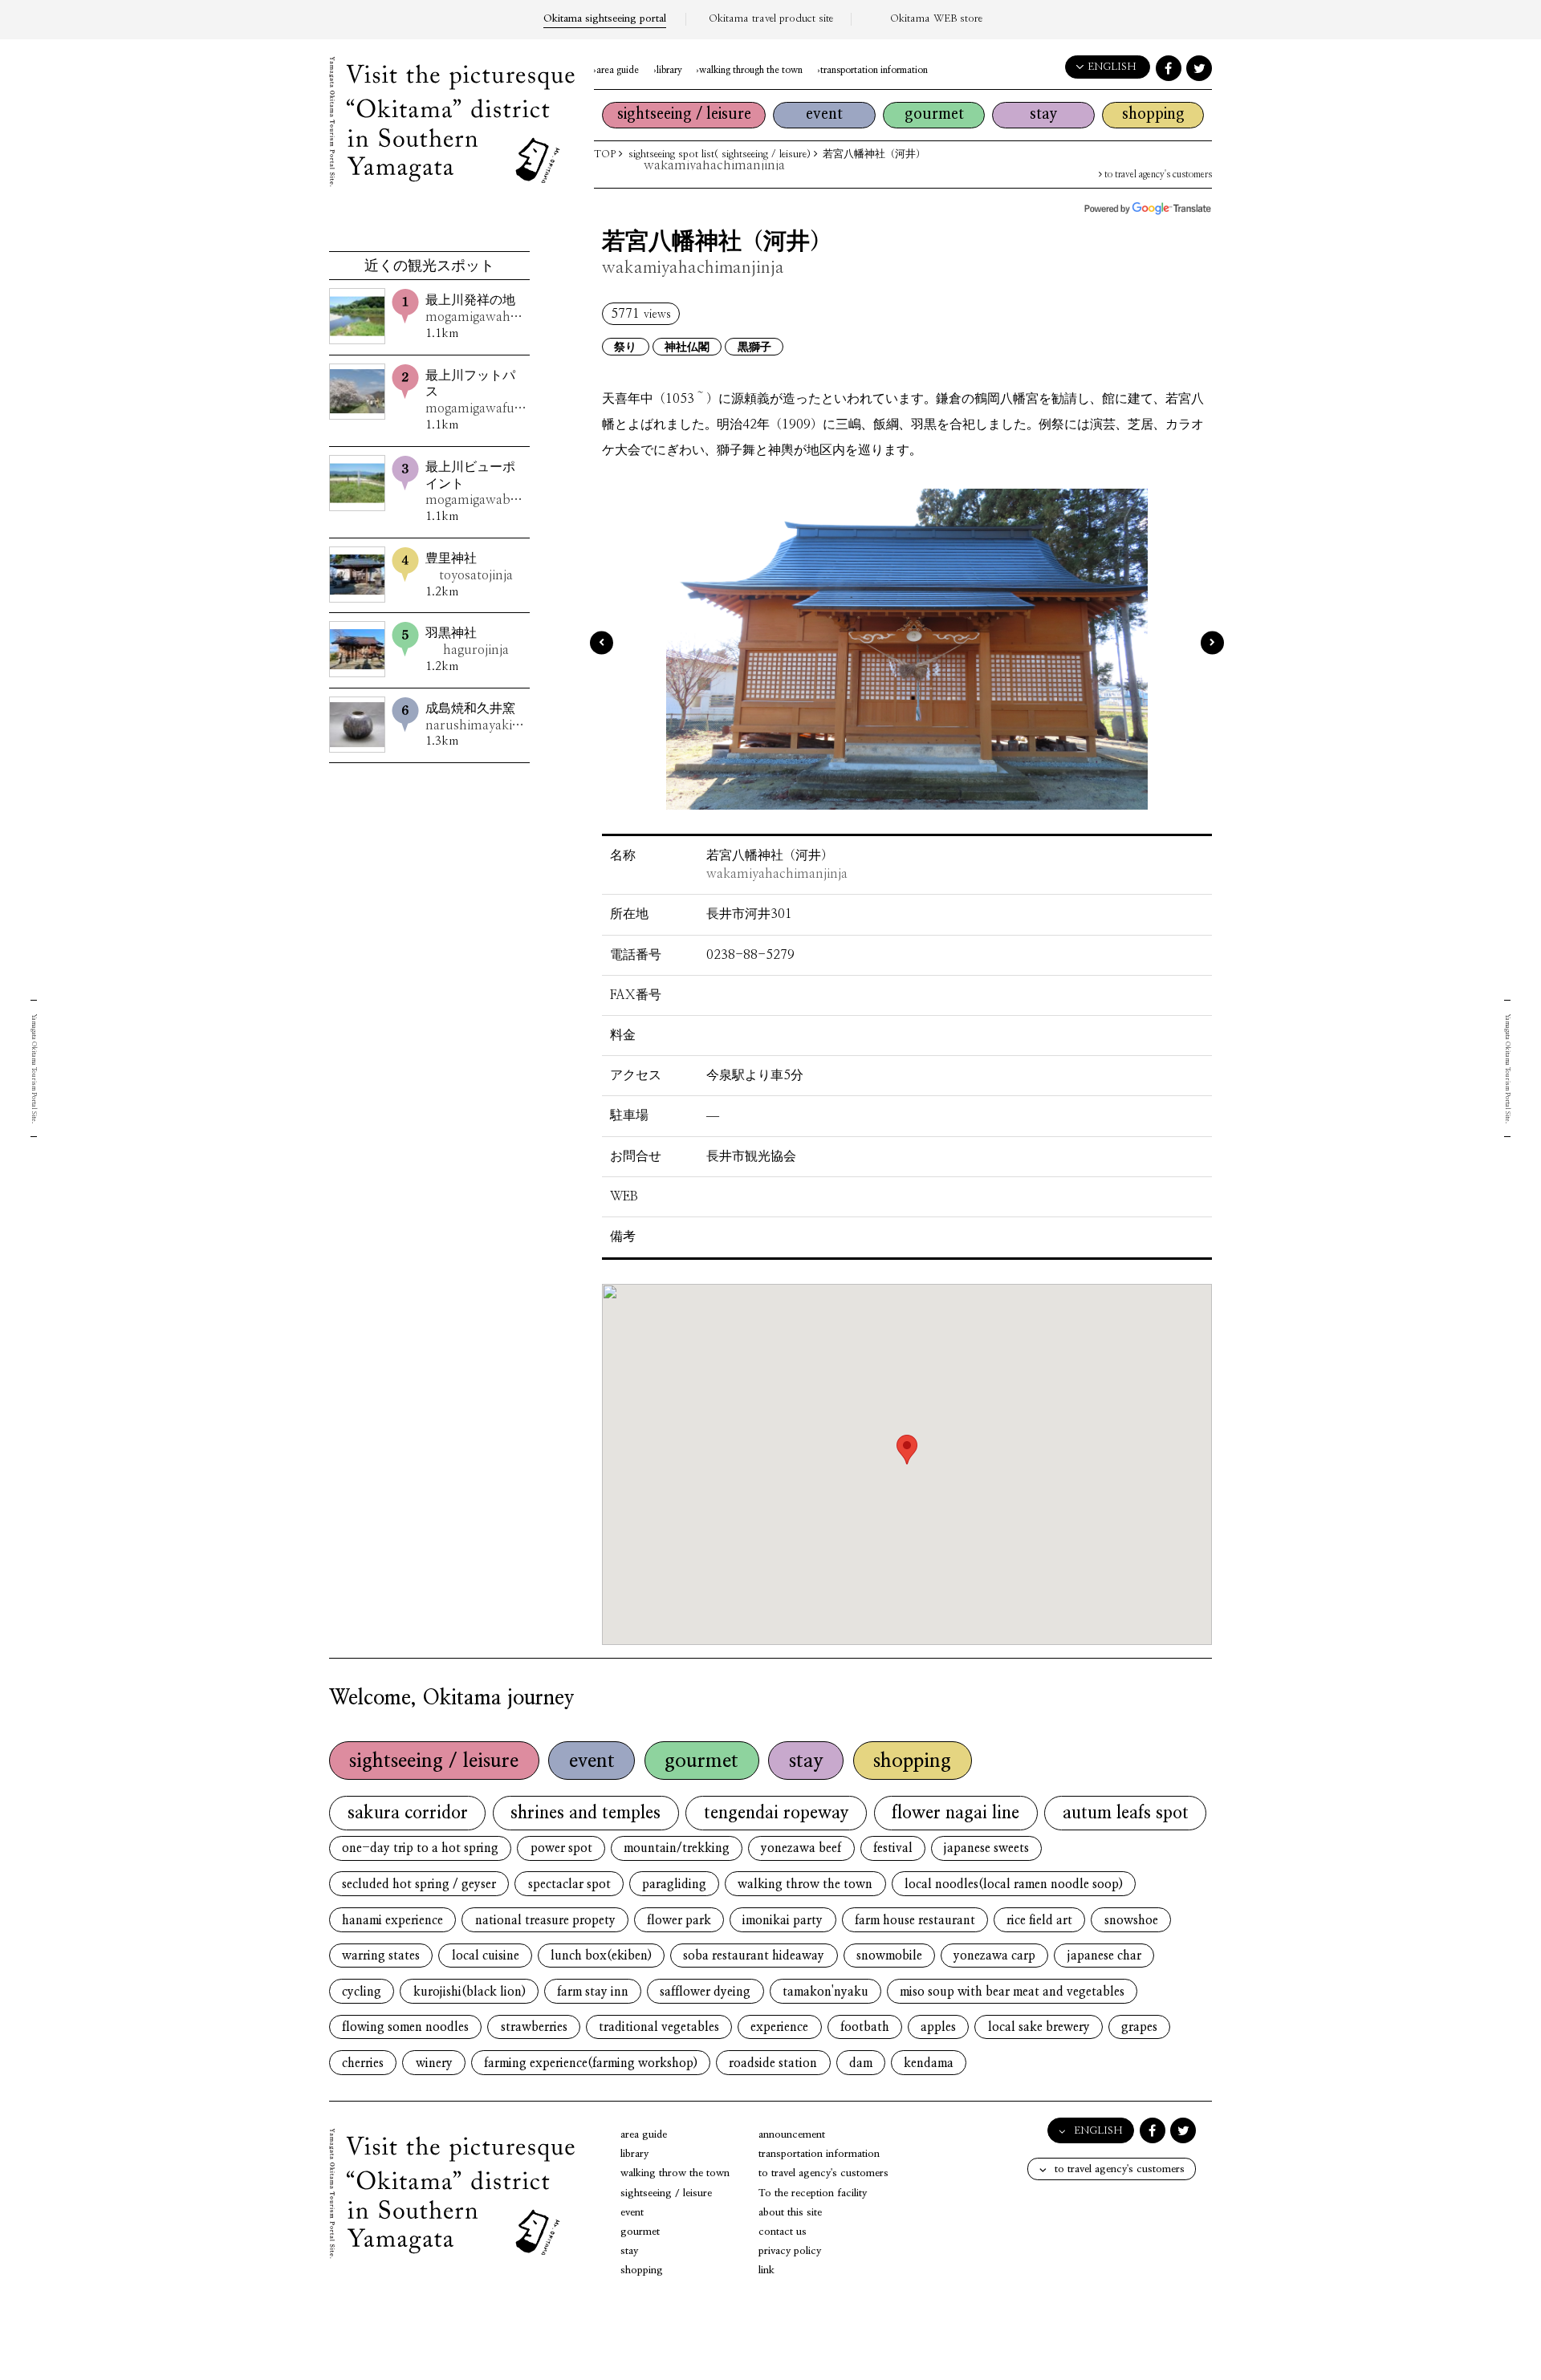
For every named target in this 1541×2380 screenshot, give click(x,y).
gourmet (934, 114)
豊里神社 (469, 567)
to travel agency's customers (1157, 175)
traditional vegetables (659, 2027)
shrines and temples (585, 1813)
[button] (907, 1450)
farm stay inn (593, 1992)
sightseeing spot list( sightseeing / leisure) (720, 154)
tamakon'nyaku (825, 1992)
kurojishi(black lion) (470, 1992)
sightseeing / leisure (684, 114)
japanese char (1104, 1956)
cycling (362, 1992)
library (669, 70)
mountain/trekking (677, 1848)
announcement (792, 2135)
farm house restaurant (915, 1921)
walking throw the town (805, 1885)
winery (434, 2063)
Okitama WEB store (936, 19)
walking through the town (751, 70)
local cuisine (486, 1956)
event (824, 114)
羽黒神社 (467, 642)
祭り (625, 347)
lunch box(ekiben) (601, 1956)
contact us (783, 2232)
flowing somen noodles (405, 2027)
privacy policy (790, 2251)
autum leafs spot (1126, 1813)
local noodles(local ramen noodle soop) (1014, 1885)
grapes (1139, 2027)
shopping (1153, 114)
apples (938, 2027)
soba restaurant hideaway (754, 1956)
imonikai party (783, 1921)
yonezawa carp (994, 1956)
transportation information (874, 70)
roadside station (773, 2063)
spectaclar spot (569, 1885)
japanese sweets (986, 1848)
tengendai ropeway (777, 1813)
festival (893, 1848)
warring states (381, 1956)
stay (1044, 114)
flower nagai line (956, 1813)
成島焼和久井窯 (476, 717)
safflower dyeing (705, 1992)
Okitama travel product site (771, 19)
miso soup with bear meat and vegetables (1012, 1992)
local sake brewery (1039, 2027)
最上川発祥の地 (476, 309)
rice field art (1039, 1921)
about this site (790, 2213)
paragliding (674, 1885)
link (766, 2270)
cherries (363, 2063)
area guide (618, 70)
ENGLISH (1112, 67)
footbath (865, 2027)
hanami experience (392, 1921)
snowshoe (1131, 1921)
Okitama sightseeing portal (605, 19)
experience (779, 2027)
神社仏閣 (687, 347)
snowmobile (889, 1956)
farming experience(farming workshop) (591, 2063)
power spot (561, 1848)
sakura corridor (408, 1813)
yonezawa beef (801, 1848)
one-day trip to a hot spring (420, 1848)
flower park (679, 1921)
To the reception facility (813, 2193)
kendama (929, 2063)
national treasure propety (545, 1921)
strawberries (534, 2027)
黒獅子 (754, 347)
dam (861, 2063)
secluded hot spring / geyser (419, 1885)
